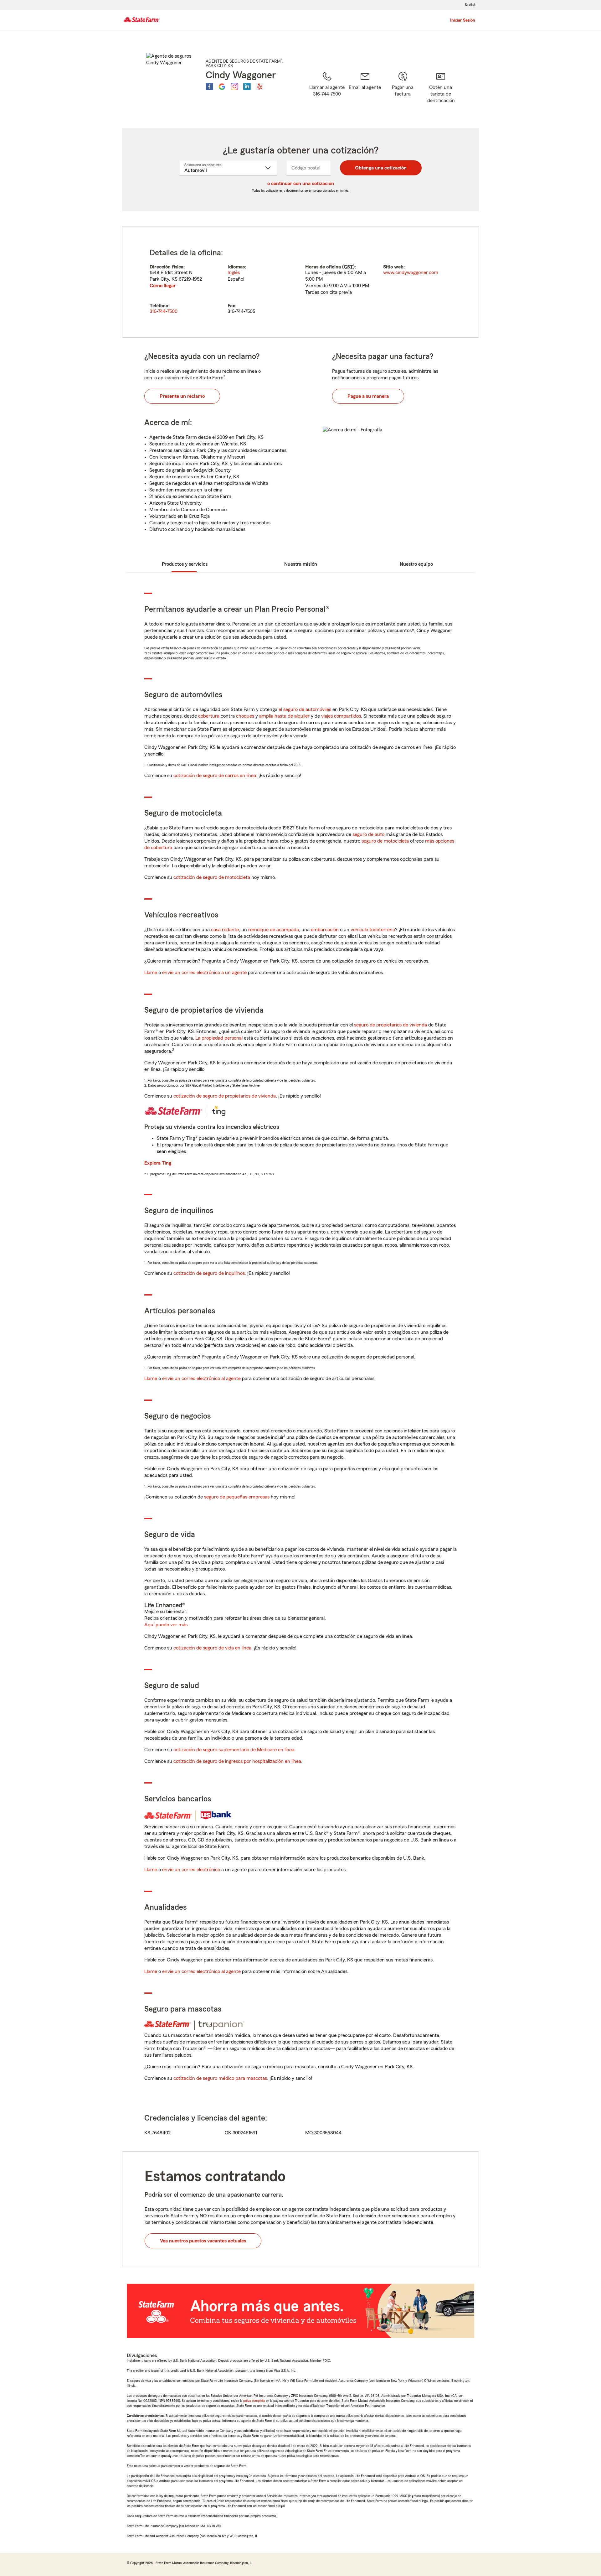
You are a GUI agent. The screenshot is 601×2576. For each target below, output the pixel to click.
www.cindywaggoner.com (411, 273)
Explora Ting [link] (158, 1163)
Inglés (234, 273)
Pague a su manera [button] (368, 396)
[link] (365, 92)
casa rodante (225, 930)
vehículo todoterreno (373, 930)
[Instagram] (234, 86)
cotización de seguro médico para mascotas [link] (220, 2078)
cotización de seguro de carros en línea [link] (215, 776)
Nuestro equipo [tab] (416, 564)
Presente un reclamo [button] (182, 396)
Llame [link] (151, 973)
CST (348, 267)
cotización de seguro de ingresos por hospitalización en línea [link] (237, 1761)
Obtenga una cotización (381, 168)
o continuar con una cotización (301, 184)
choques (245, 716)
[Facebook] (209, 86)
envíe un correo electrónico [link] (191, 1870)
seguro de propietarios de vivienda (390, 1025)
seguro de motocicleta (385, 841)
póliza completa (254, 2401)
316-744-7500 (164, 311)
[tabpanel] (300, 282)
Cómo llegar (163, 286)
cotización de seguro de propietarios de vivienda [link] (225, 1096)
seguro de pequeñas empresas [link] (236, 1497)
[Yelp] (259, 86)
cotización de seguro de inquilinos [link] (209, 1273)
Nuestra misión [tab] (301, 564)
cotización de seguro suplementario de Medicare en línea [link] (234, 1750)
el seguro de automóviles (305, 709)
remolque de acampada (274, 930)
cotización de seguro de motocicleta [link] (212, 877)
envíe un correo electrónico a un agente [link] (204, 973)
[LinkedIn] (247, 86)
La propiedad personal (219, 1038)
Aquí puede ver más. (167, 1625)
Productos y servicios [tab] (185, 564)
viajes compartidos (341, 716)
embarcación (325, 930)
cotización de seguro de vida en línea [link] (212, 1648)
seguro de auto (368, 834)
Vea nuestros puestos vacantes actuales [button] (203, 2241)
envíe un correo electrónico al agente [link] (201, 1379)
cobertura (209, 716)
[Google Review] (222, 86)
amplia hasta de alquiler (284, 716)
